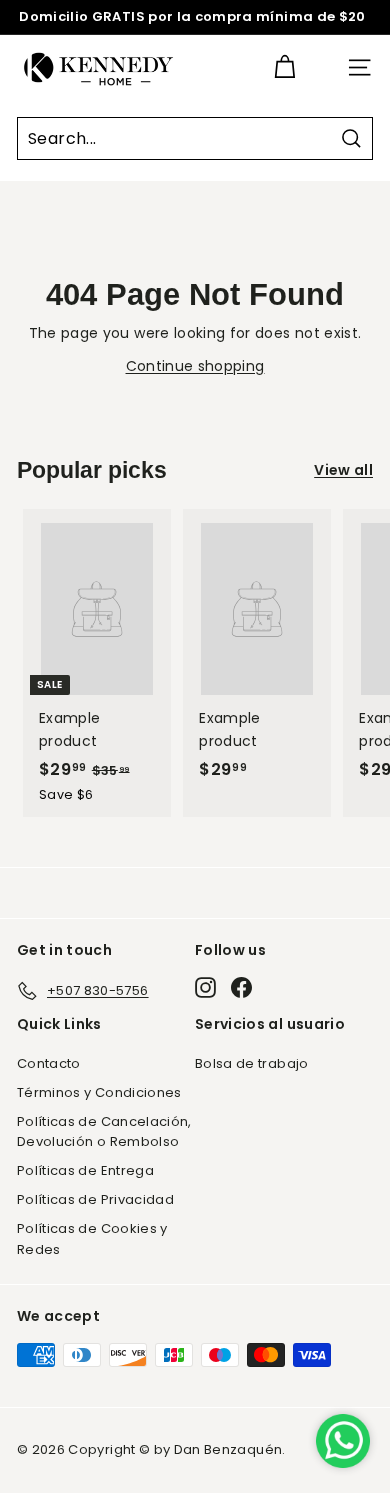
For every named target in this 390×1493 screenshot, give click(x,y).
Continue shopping (195, 366)
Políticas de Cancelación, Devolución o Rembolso (104, 1132)
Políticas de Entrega (85, 1170)
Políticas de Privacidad (95, 1199)
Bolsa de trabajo (252, 1063)
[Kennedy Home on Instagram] (205, 987)
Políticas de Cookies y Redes (92, 1239)
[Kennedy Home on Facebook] (241, 987)
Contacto (49, 1063)
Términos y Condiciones (99, 1092)
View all (343, 470)
